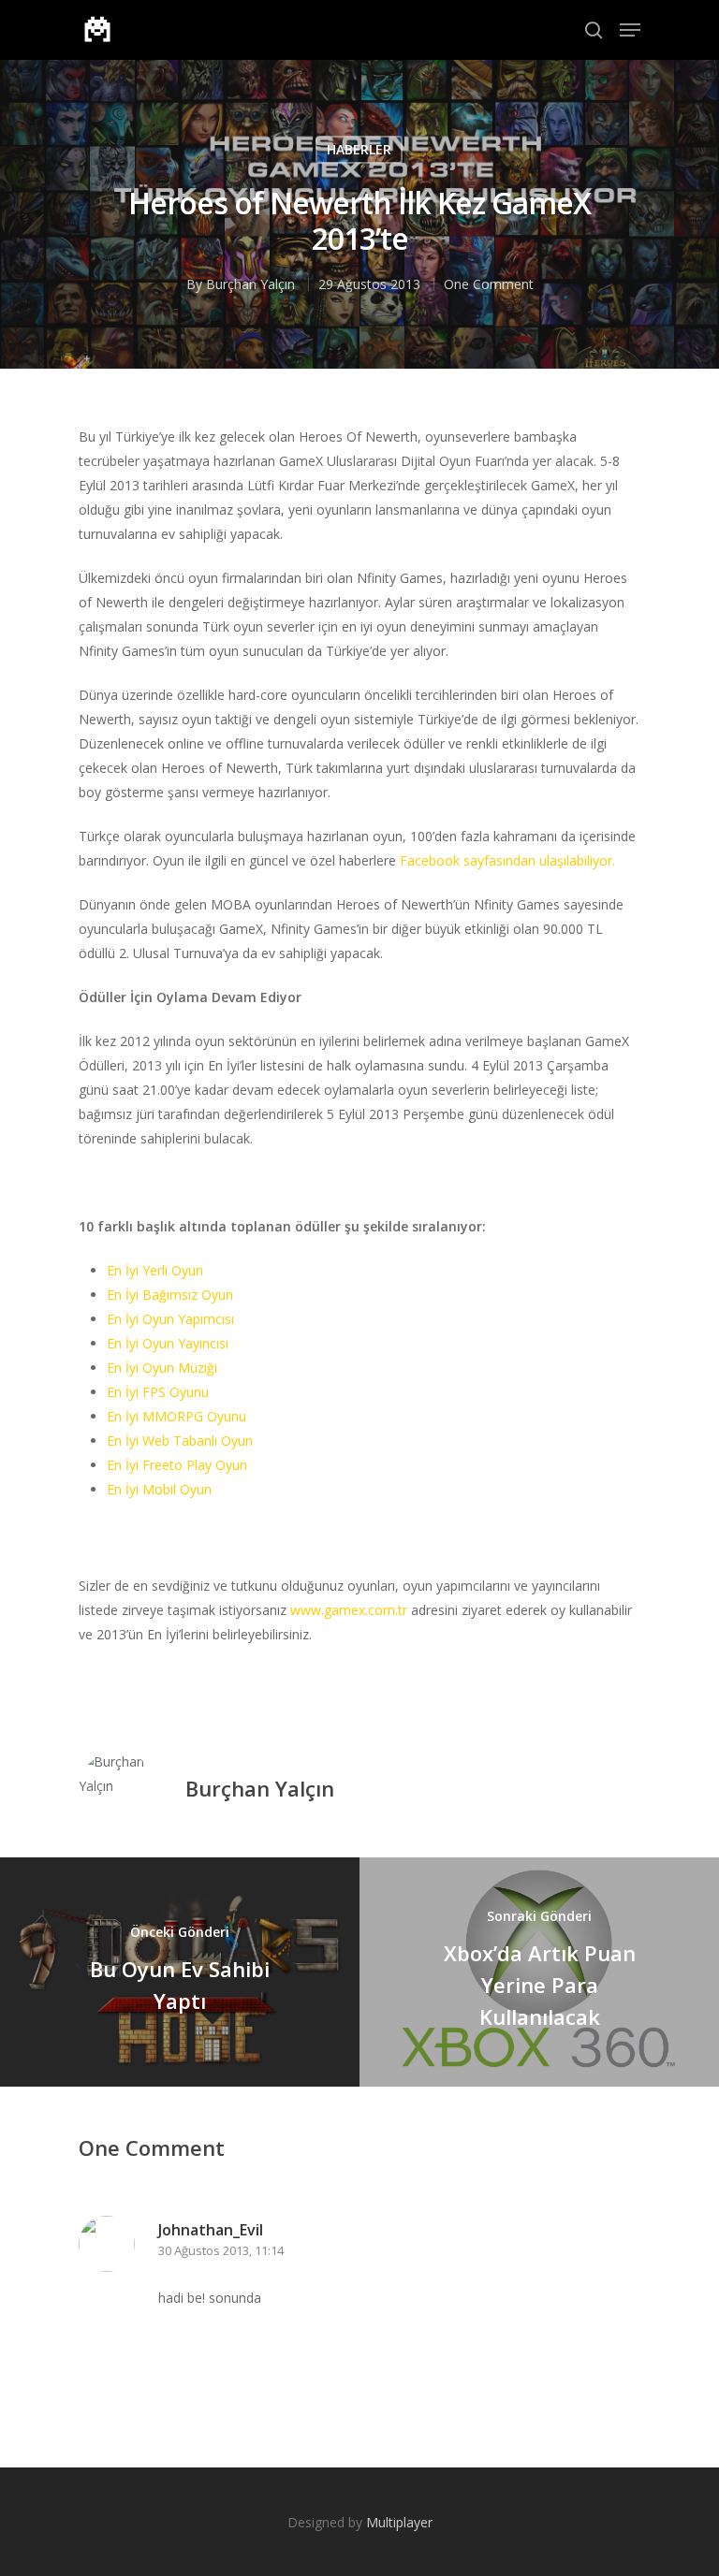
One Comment (489, 284)
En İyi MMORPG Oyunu (176, 1416)
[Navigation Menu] (630, 30)
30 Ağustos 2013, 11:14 (221, 2250)
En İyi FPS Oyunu (158, 1392)
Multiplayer (399, 2522)
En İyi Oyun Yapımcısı (170, 1319)
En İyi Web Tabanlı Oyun (180, 1441)
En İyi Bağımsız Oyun (170, 1295)
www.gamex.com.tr (349, 1610)
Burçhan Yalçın (250, 284)
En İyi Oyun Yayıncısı (168, 1343)
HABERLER (359, 149)
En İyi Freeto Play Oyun (177, 1465)
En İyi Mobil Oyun (159, 1489)
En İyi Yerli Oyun (155, 1270)
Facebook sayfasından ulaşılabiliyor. (507, 860)
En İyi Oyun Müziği (162, 1368)
